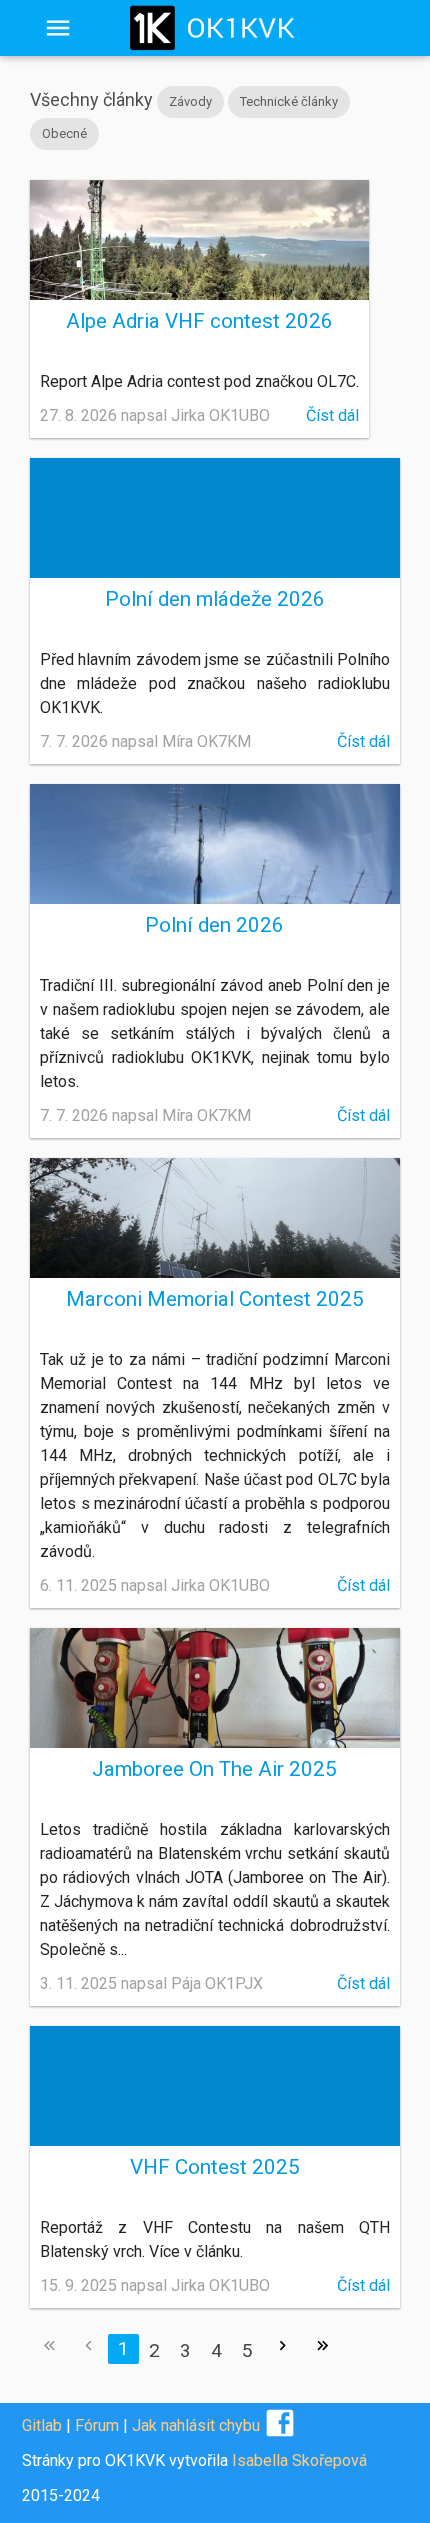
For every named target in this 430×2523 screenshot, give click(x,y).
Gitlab (42, 2425)
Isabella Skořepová (299, 2460)
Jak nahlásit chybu (196, 2425)
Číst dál (332, 415)
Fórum (97, 2425)
